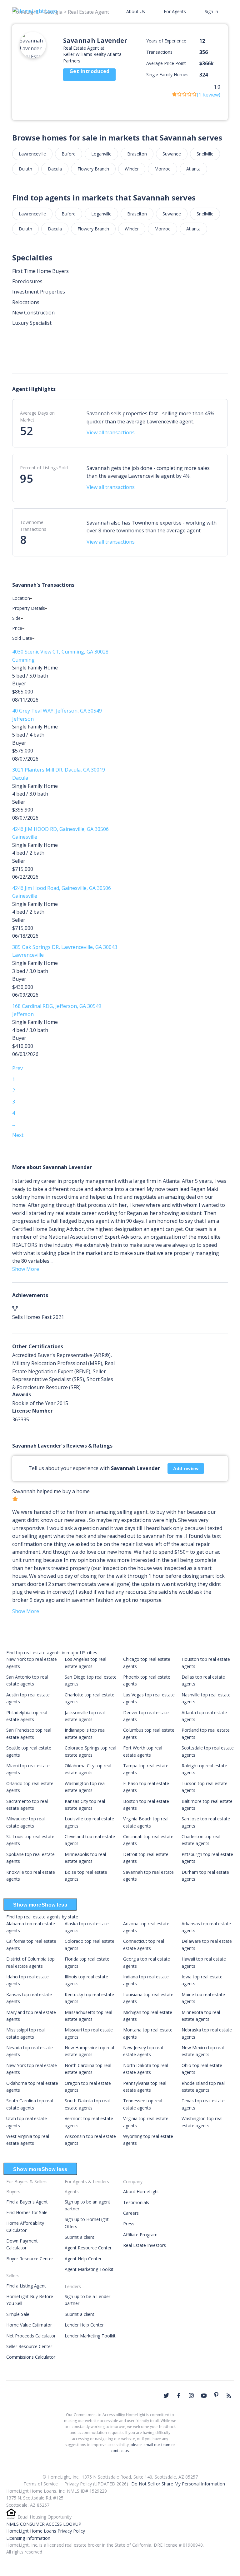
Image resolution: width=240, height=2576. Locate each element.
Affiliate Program (140, 2235)
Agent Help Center (83, 2259)
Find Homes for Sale (27, 2212)
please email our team (150, 2445)
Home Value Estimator (29, 2325)
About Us (136, 11)
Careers (131, 2213)
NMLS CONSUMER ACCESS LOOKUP (44, 2524)
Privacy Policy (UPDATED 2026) (96, 2484)
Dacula (55, 169)
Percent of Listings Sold (44, 468)
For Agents (175, 11)
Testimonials (136, 2202)
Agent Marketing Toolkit (89, 2269)
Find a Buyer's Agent (27, 2202)
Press (129, 2224)
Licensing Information (28, 2538)
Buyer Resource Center (30, 2259)
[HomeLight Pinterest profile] (216, 2395)
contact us (120, 2451)
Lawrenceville (32, 154)
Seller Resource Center (29, 2346)
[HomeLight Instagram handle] (191, 2396)
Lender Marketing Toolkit (90, 2336)
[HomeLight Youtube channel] (204, 2396)
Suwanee (172, 154)
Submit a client (80, 2237)
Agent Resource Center (88, 2248)
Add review (186, 1468)
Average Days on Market (37, 416)
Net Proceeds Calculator (31, 2336)
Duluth (25, 169)
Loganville (101, 154)
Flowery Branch (93, 169)
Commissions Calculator (31, 2357)
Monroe (162, 169)
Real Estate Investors (145, 2245)
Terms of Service (41, 2484)
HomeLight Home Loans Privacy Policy (46, 2531)
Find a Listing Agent (26, 2286)
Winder (132, 169)
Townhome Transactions (33, 526)
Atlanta (193, 169)
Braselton (137, 154)
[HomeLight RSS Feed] (229, 2396)
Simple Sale (18, 2314)
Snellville (205, 154)
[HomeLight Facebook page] (179, 2396)
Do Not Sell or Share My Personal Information (178, 2484)
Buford (69, 154)
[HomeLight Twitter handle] (166, 2396)
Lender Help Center (84, 2325)
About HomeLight (141, 2191)
